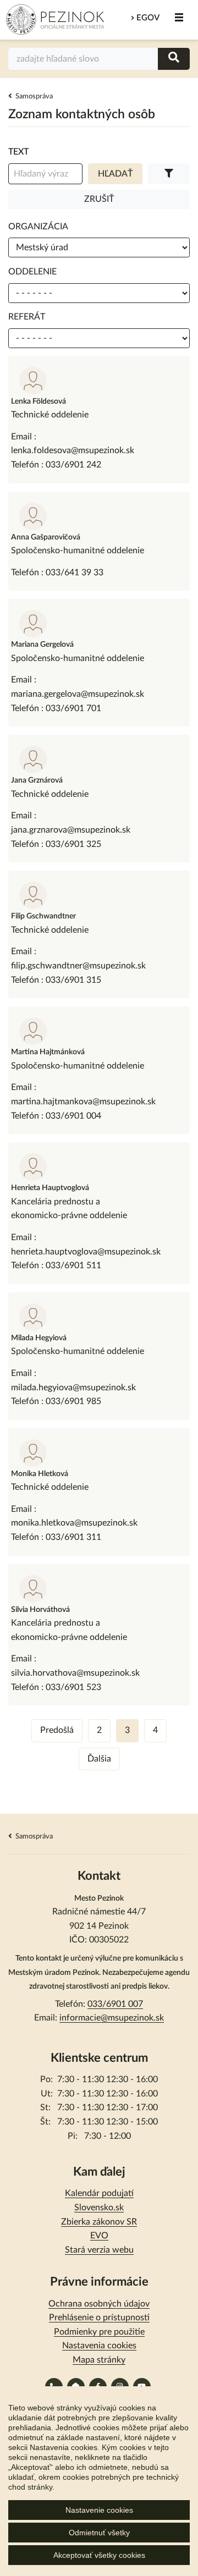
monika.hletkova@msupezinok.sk (74, 1523)
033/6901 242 (73, 465)
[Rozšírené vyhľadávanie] (169, 174)
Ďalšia (99, 1759)
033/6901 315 (73, 980)
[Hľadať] (174, 59)
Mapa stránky (99, 2360)
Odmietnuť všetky (99, 2533)
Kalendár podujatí (99, 2193)
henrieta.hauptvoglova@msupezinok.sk (86, 1252)
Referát (27, 317)
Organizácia (38, 227)
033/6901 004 (73, 1116)
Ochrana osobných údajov (99, 2304)
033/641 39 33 (75, 573)
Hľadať (115, 174)
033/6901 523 (73, 1687)
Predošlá (57, 1730)
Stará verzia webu (99, 2250)
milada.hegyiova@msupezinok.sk (73, 1388)
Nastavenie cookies (99, 2510)
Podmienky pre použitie (99, 2332)
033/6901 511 (73, 1265)
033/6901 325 (73, 844)
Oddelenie (32, 272)
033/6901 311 (73, 1537)
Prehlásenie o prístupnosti (99, 2318)
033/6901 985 (73, 1401)
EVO (99, 2236)
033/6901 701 (73, 708)
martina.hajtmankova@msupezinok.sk (83, 1102)
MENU (179, 18)
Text (18, 152)
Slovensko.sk (99, 2208)
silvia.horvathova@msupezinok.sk (75, 1673)
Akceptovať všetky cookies (99, 2555)
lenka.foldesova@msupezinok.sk (73, 450)
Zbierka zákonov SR (99, 2222)
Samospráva (34, 97)
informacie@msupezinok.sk (112, 2018)
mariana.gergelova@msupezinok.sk (78, 694)
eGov (148, 18)
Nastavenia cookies (99, 2346)
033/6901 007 (115, 2004)
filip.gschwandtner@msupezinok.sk (78, 966)
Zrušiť (99, 199)
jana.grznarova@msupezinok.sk (71, 830)
